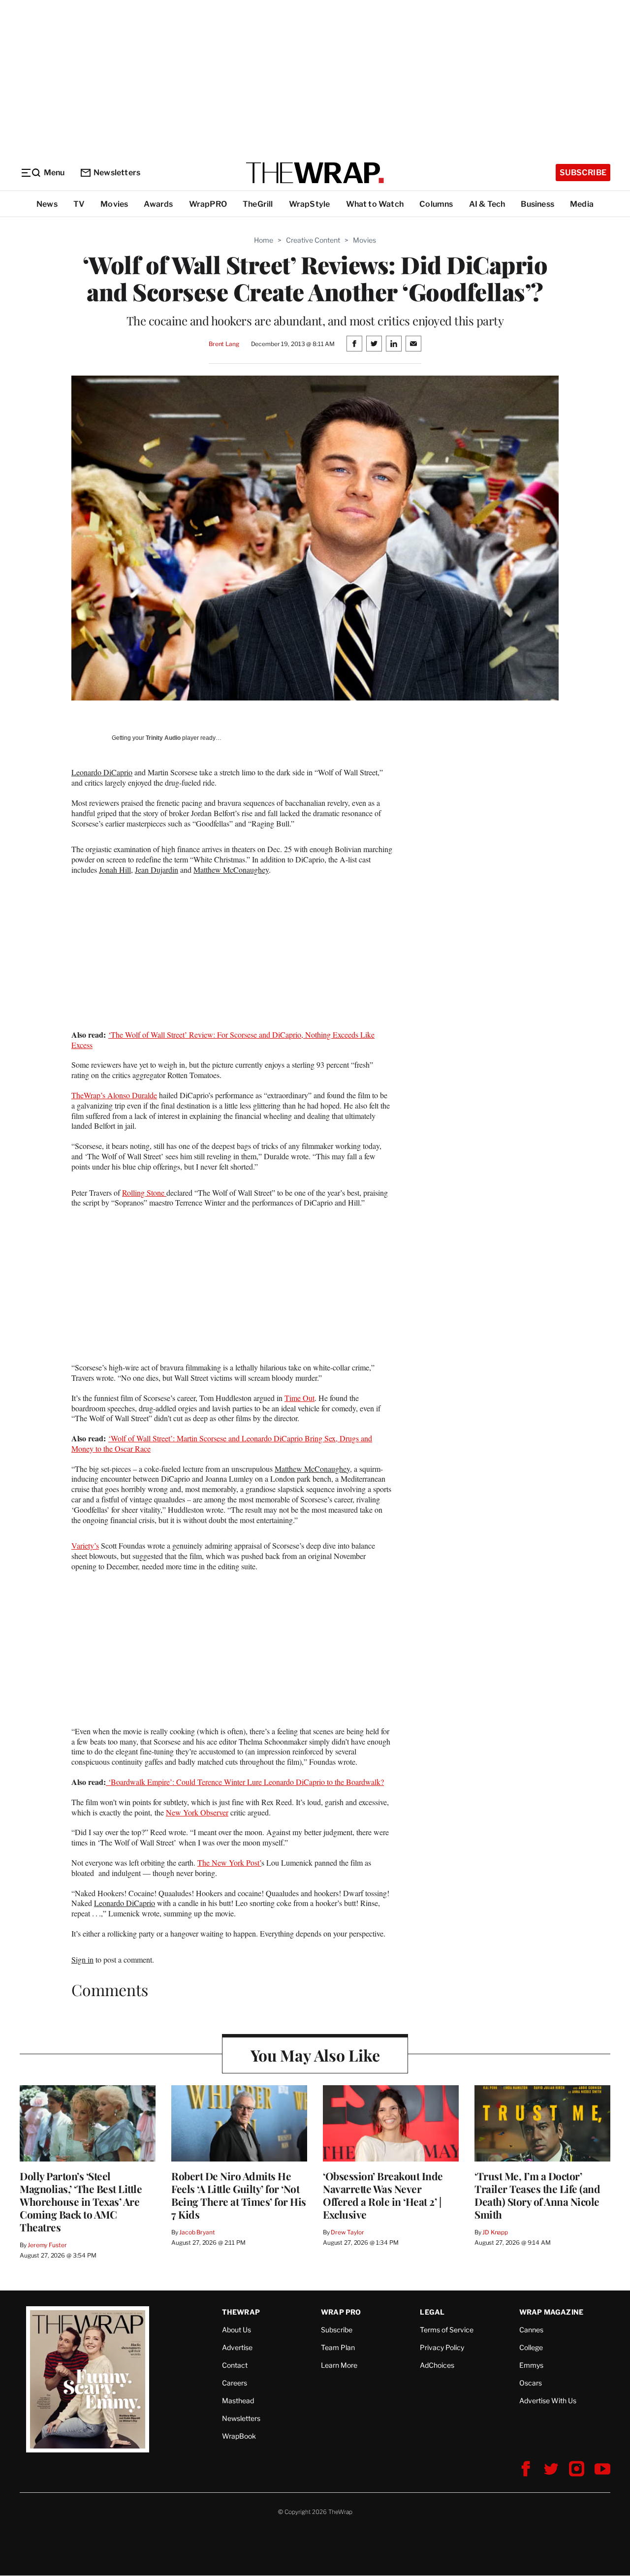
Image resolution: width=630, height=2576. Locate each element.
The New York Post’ (229, 1862)
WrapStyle (310, 204)
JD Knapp (495, 2232)
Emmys (531, 2365)
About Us (236, 2330)
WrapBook (239, 2436)
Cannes (531, 2330)
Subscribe (583, 173)
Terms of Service (447, 2330)
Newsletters (117, 173)
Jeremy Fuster (47, 2245)
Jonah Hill (115, 870)
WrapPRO (208, 204)
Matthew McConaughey (231, 870)
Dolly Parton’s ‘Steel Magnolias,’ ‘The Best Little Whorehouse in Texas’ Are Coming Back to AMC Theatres (81, 2201)
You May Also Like (315, 2055)
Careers (235, 2383)
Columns (436, 204)
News (47, 204)
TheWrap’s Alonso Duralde (114, 1095)
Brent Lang (224, 344)
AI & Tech (487, 204)
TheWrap (241, 2312)
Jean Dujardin (157, 870)
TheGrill (258, 204)
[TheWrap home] (315, 173)
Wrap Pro (341, 2312)
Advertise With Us (548, 2401)
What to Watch (375, 204)
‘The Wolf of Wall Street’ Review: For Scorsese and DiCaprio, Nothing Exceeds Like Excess (223, 1040)
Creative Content (313, 240)
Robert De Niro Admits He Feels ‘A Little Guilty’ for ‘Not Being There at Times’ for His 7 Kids (239, 2195)
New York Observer (197, 1812)
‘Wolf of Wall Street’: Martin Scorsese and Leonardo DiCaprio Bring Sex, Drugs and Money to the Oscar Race (222, 1443)
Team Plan (338, 2347)
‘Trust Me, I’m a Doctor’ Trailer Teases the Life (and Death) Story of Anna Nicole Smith (537, 2195)
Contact (235, 2365)
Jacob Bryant (197, 2232)
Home (264, 240)
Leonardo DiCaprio (102, 772)
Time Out (299, 1398)
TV (79, 204)
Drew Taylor (347, 2232)
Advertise (237, 2347)
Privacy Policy (442, 2347)
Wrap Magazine (551, 2312)
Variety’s (85, 1545)
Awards (158, 204)
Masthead (238, 2401)
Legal (432, 2312)
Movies (114, 204)
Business (537, 204)
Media (582, 204)
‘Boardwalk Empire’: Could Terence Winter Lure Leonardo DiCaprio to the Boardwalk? (245, 1782)
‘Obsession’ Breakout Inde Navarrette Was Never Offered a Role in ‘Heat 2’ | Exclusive (383, 2195)
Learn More (339, 2365)
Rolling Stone (144, 1193)
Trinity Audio (163, 738)
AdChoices (437, 2365)
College (531, 2347)
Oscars (531, 2383)
